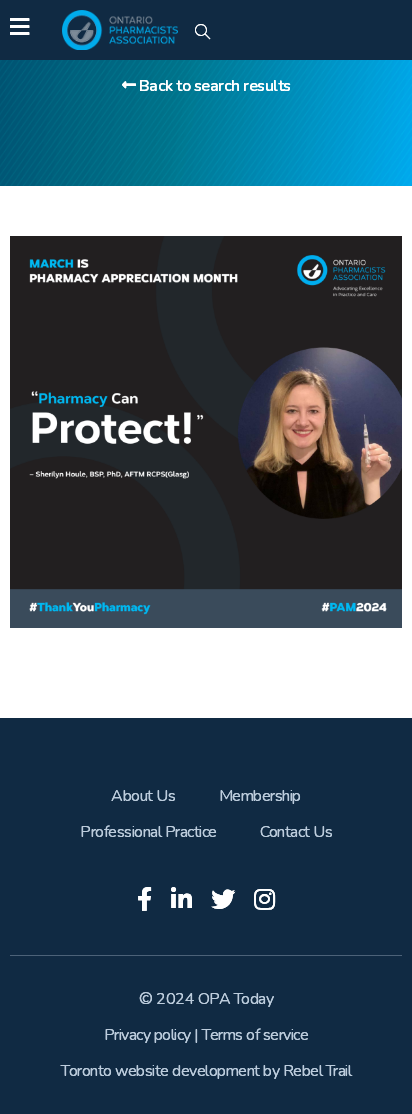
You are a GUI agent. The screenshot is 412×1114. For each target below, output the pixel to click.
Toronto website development (160, 1071)
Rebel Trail (317, 1071)
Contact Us (296, 832)
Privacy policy (147, 1035)
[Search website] (202, 33)
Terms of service (255, 1035)
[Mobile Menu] (19, 30)
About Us (143, 796)
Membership (260, 796)
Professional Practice (148, 832)
